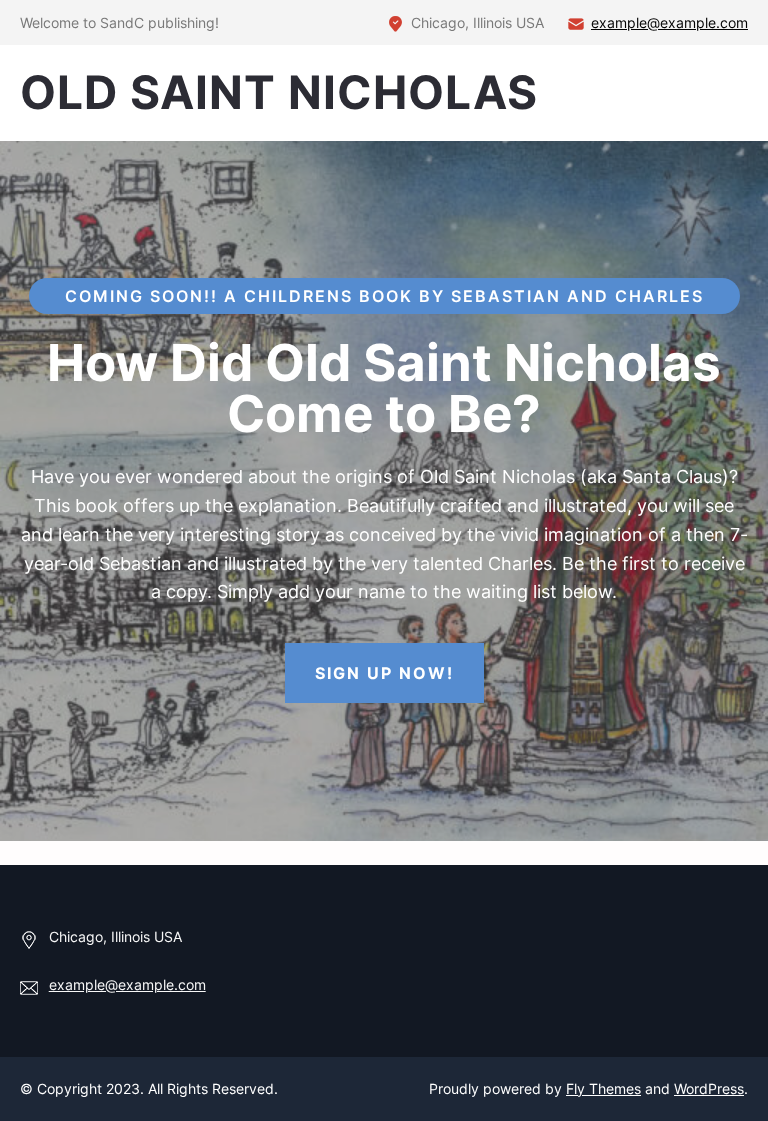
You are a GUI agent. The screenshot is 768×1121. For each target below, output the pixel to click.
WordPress (709, 1088)
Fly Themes (603, 1088)
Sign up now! (384, 673)
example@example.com (669, 22)
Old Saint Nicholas (279, 92)
